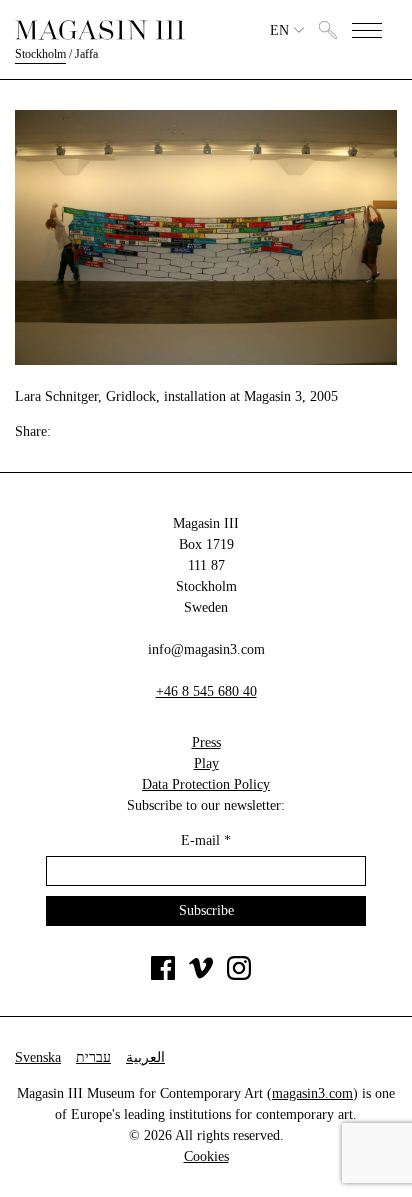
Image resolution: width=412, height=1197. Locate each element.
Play (206, 763)
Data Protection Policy (206, 784)
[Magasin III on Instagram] (239, 975)
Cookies (206, 1156)
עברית (93, 1057)
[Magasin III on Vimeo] (201, 975)
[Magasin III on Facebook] (163, 975)
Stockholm (40, 54)
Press (206, 742)
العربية (145, 1057)
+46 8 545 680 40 (206, 691)
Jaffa (86, 54)
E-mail (206, 840)
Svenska (38, 1057)
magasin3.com (312, 1093)
